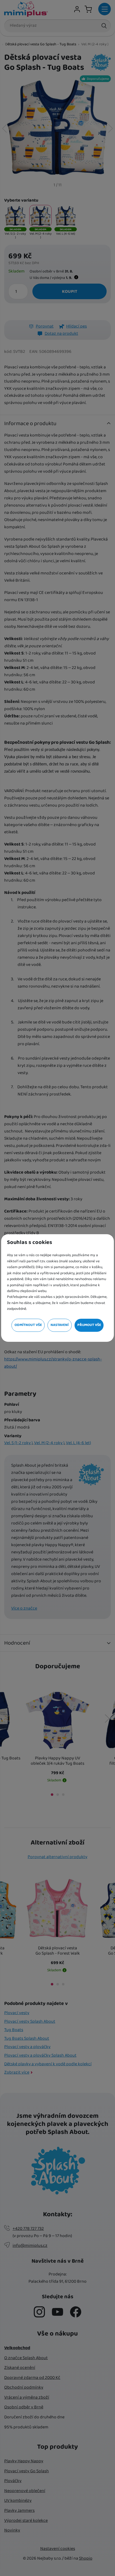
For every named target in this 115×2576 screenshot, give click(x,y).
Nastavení (60, 1325)
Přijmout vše (89, 1325)
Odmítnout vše (28, 1325)
